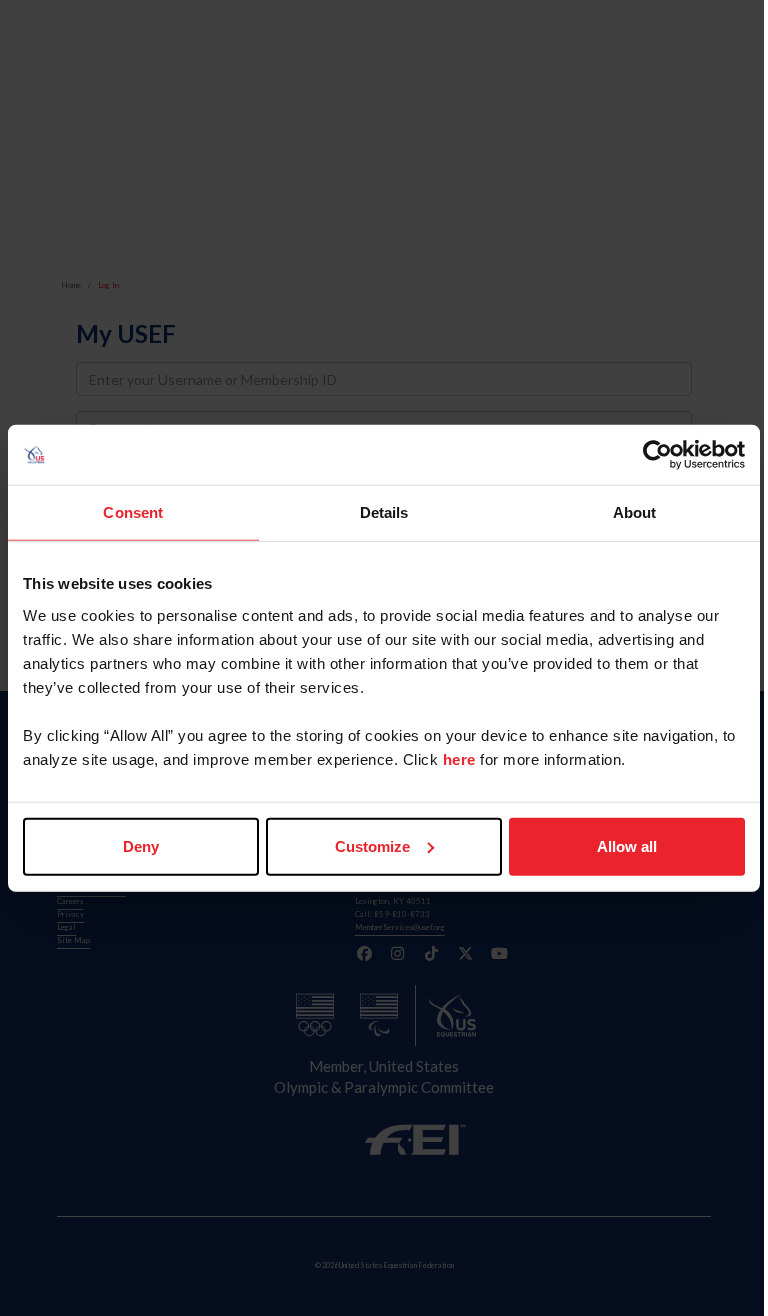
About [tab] (635, 512)
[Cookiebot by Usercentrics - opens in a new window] (657, 455)
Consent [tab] (133, 512)
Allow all (627, 845)
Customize (372, 845)
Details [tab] (384, 512)
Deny (141, 845)
